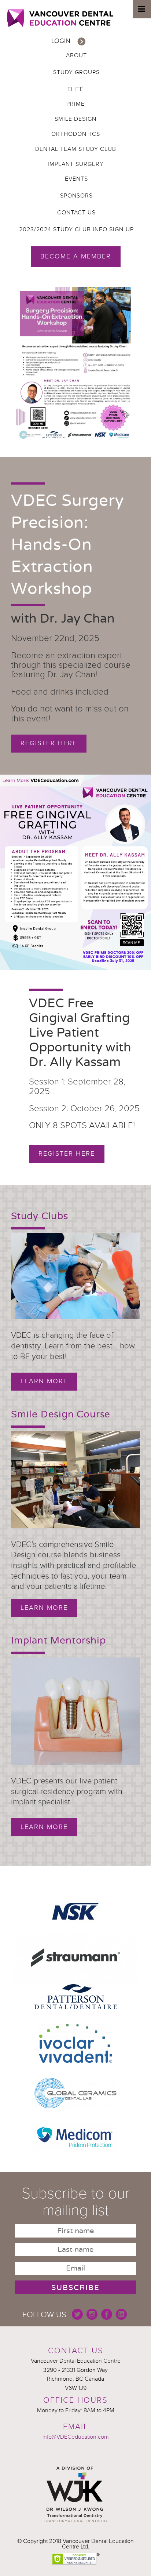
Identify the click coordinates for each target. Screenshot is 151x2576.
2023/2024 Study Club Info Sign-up (76, 229)
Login (61, 41)
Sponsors (76, 196)
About (76, 55)
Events (76, 179)
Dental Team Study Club (76, 149)
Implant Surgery (76, 164)
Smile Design (75, 119)
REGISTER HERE (67, 1154)
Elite (75, 89)
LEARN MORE (44, 1827)
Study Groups (76, 72)
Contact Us (76, 213)
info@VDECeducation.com (76, 2437)
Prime (75, 104)
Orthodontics (76, 134)
